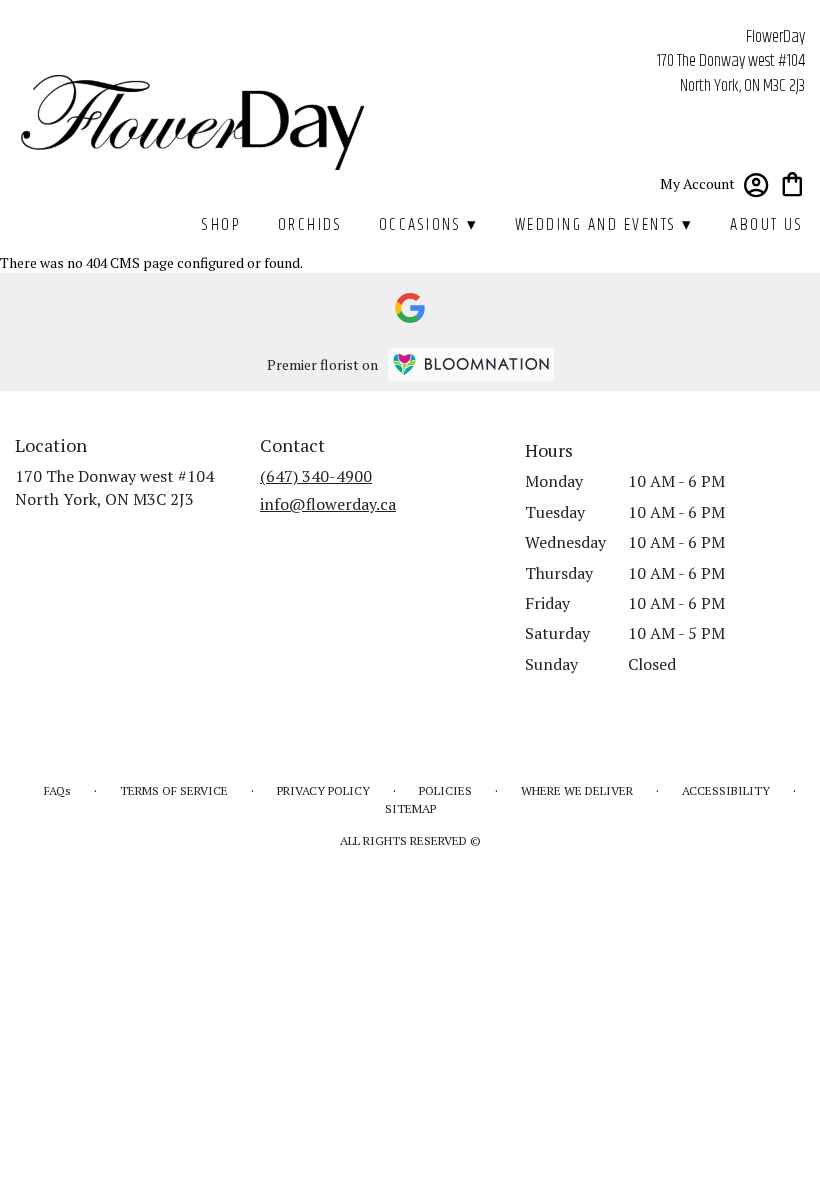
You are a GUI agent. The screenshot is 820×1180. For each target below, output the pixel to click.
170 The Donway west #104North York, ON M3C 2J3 (114, 487)
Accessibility (726, 790)
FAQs (57, 790)
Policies (445, 790)
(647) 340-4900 (316, 476)
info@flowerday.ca (328, 504)
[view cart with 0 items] (792, 182)
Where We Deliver (577, 790)
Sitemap (410, 808)
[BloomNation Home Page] (471, 364)
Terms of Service (174, 790)
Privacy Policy (323, 790)
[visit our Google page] (410, 308)
